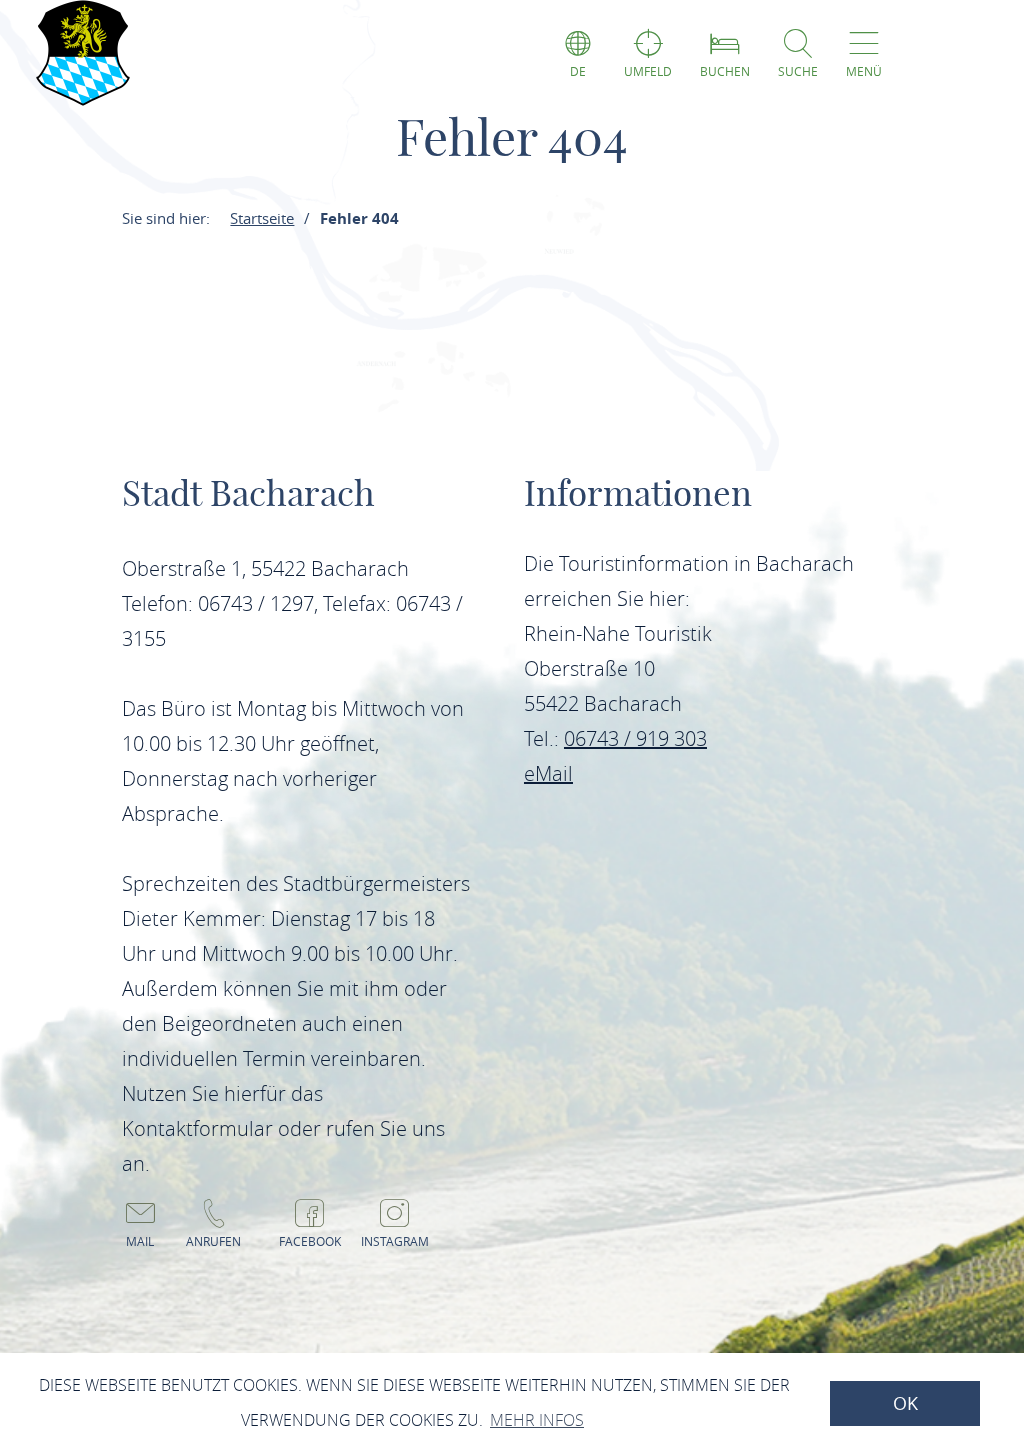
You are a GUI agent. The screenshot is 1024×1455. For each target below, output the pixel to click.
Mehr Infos (537, 1420)
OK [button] (905, 1403)
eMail (548, 773)
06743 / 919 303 (635, 738)
